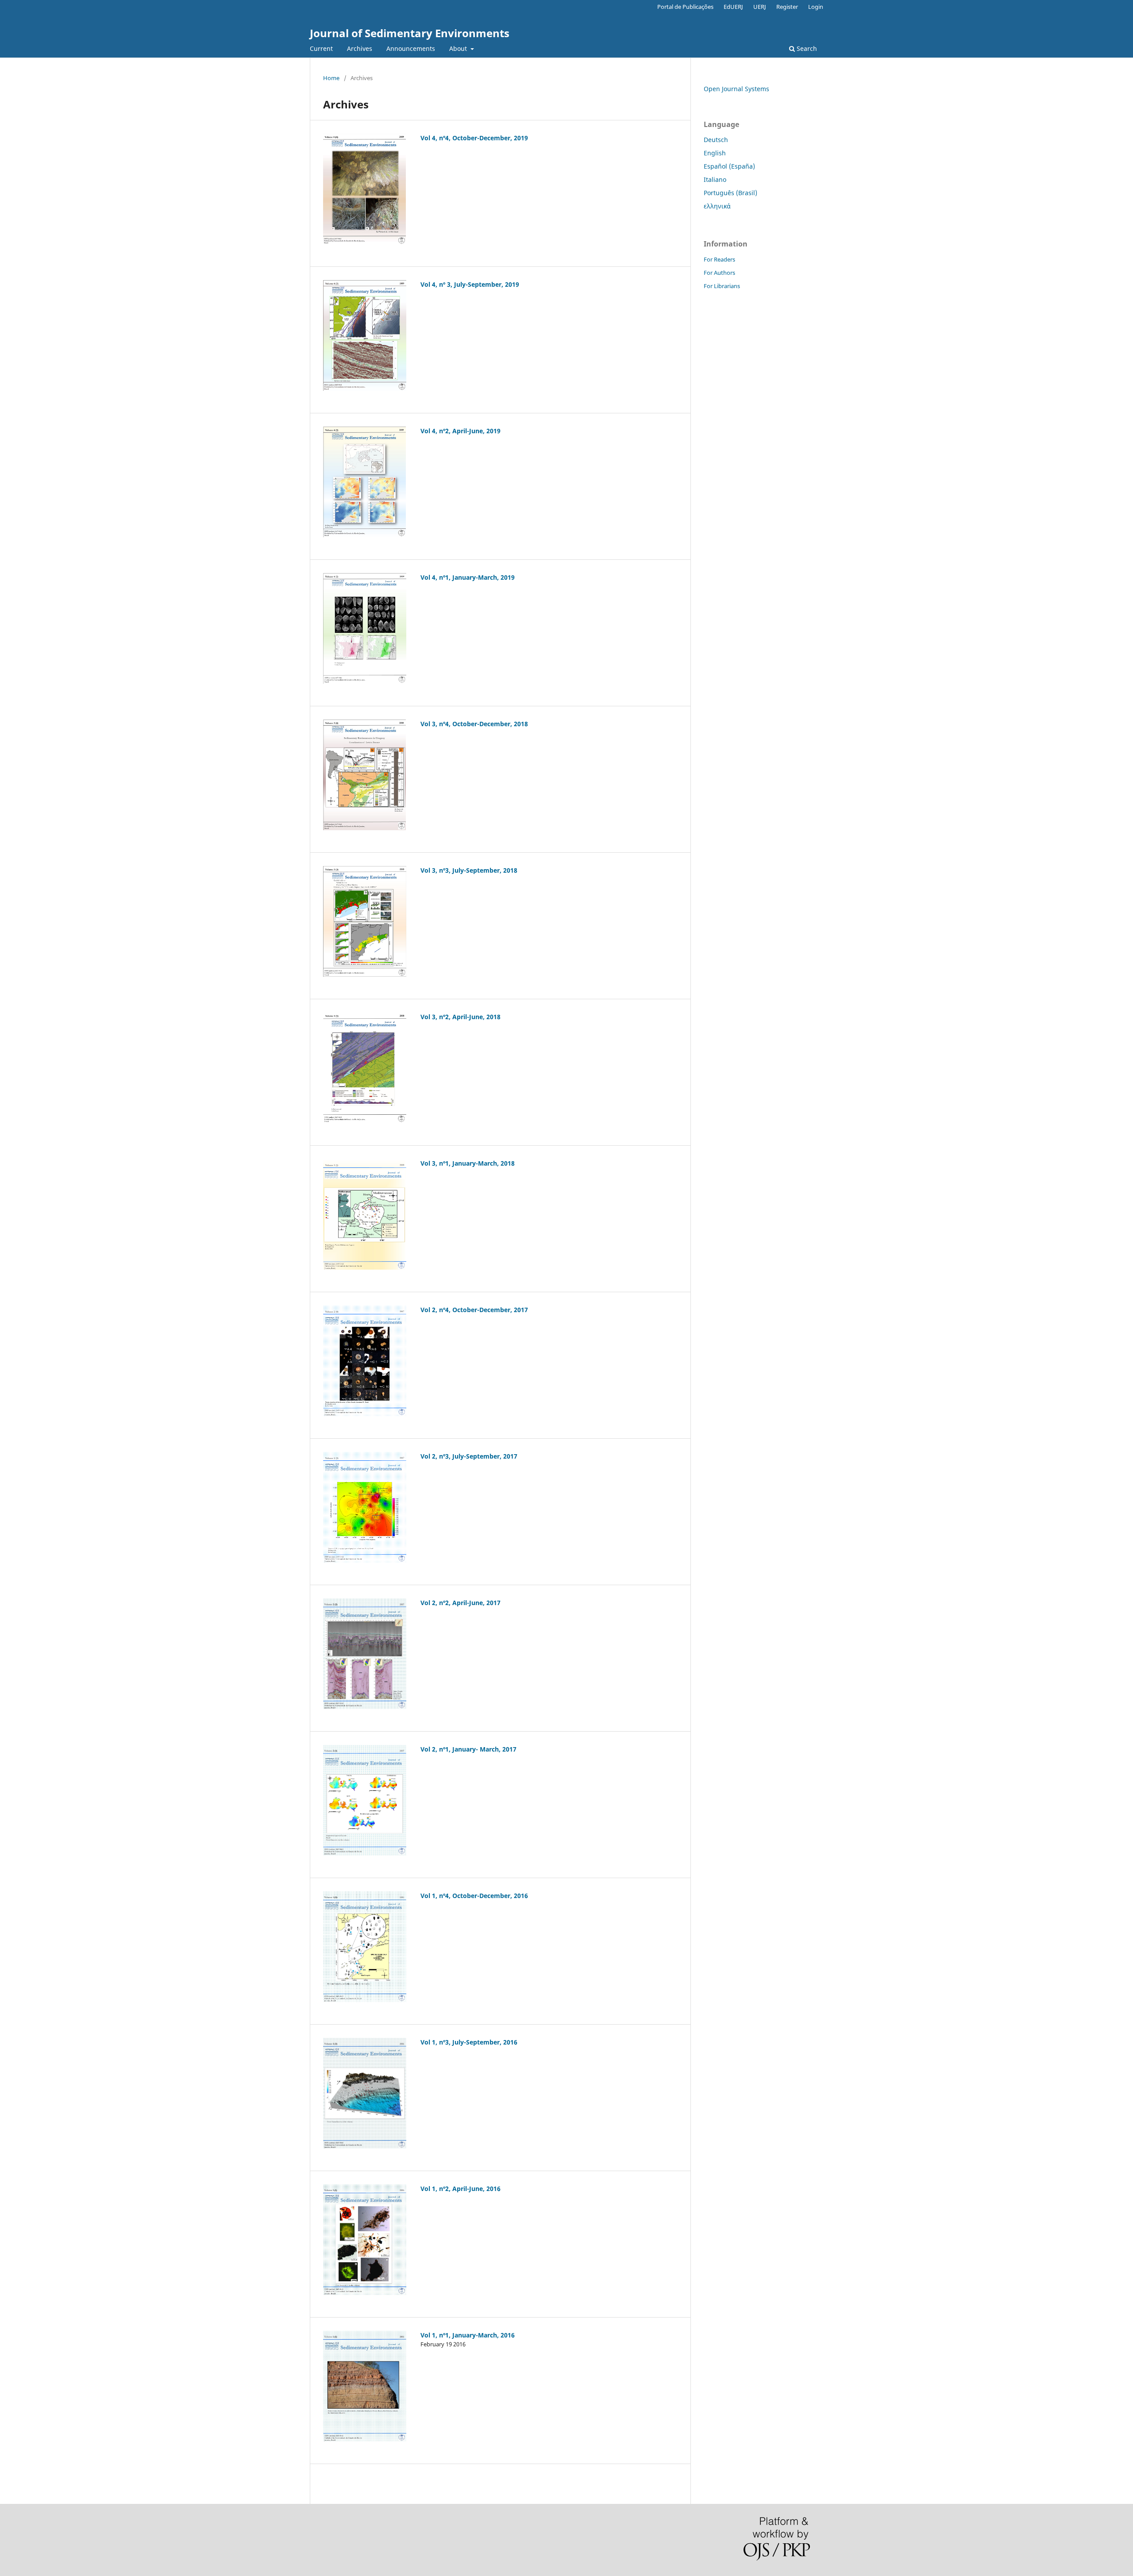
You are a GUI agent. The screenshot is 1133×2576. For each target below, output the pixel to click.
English (715, 153)
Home (331, 78)
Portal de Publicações (685, 7)
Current (321, 48)
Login (816, 7)
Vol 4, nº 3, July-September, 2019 (470, 284)
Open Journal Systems (736, 89)
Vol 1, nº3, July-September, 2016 (469, 2042)
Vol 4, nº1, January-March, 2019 (468, 577)
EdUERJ (733, 7)
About (459, 48)
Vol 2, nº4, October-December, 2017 (474, 1310)
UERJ (760, 7)
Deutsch (716, 140)
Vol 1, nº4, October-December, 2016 (474, 1896)
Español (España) (729, 166)
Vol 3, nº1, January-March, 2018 (468, 1163)
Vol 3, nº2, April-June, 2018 (461, 1017)
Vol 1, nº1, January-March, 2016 (468, 2335)
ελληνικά (717, 206)
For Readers (719, 259)
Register (787, 7)
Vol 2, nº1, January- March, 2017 (468, 1749)
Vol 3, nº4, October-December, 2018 (474, 724)
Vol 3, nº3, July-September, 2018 (469, 870)
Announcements (411, 48)
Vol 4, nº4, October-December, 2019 (474, 138)
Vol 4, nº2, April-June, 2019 (461, 431)
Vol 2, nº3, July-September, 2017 (469, 1456)
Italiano (715, 179)
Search (806, 48)
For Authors (719, 273)
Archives (360, 48)
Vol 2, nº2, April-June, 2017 (461, 1603)
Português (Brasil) (730, 193)
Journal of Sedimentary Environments (410, 33)
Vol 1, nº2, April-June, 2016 (461, 2189)
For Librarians (722, 286)
